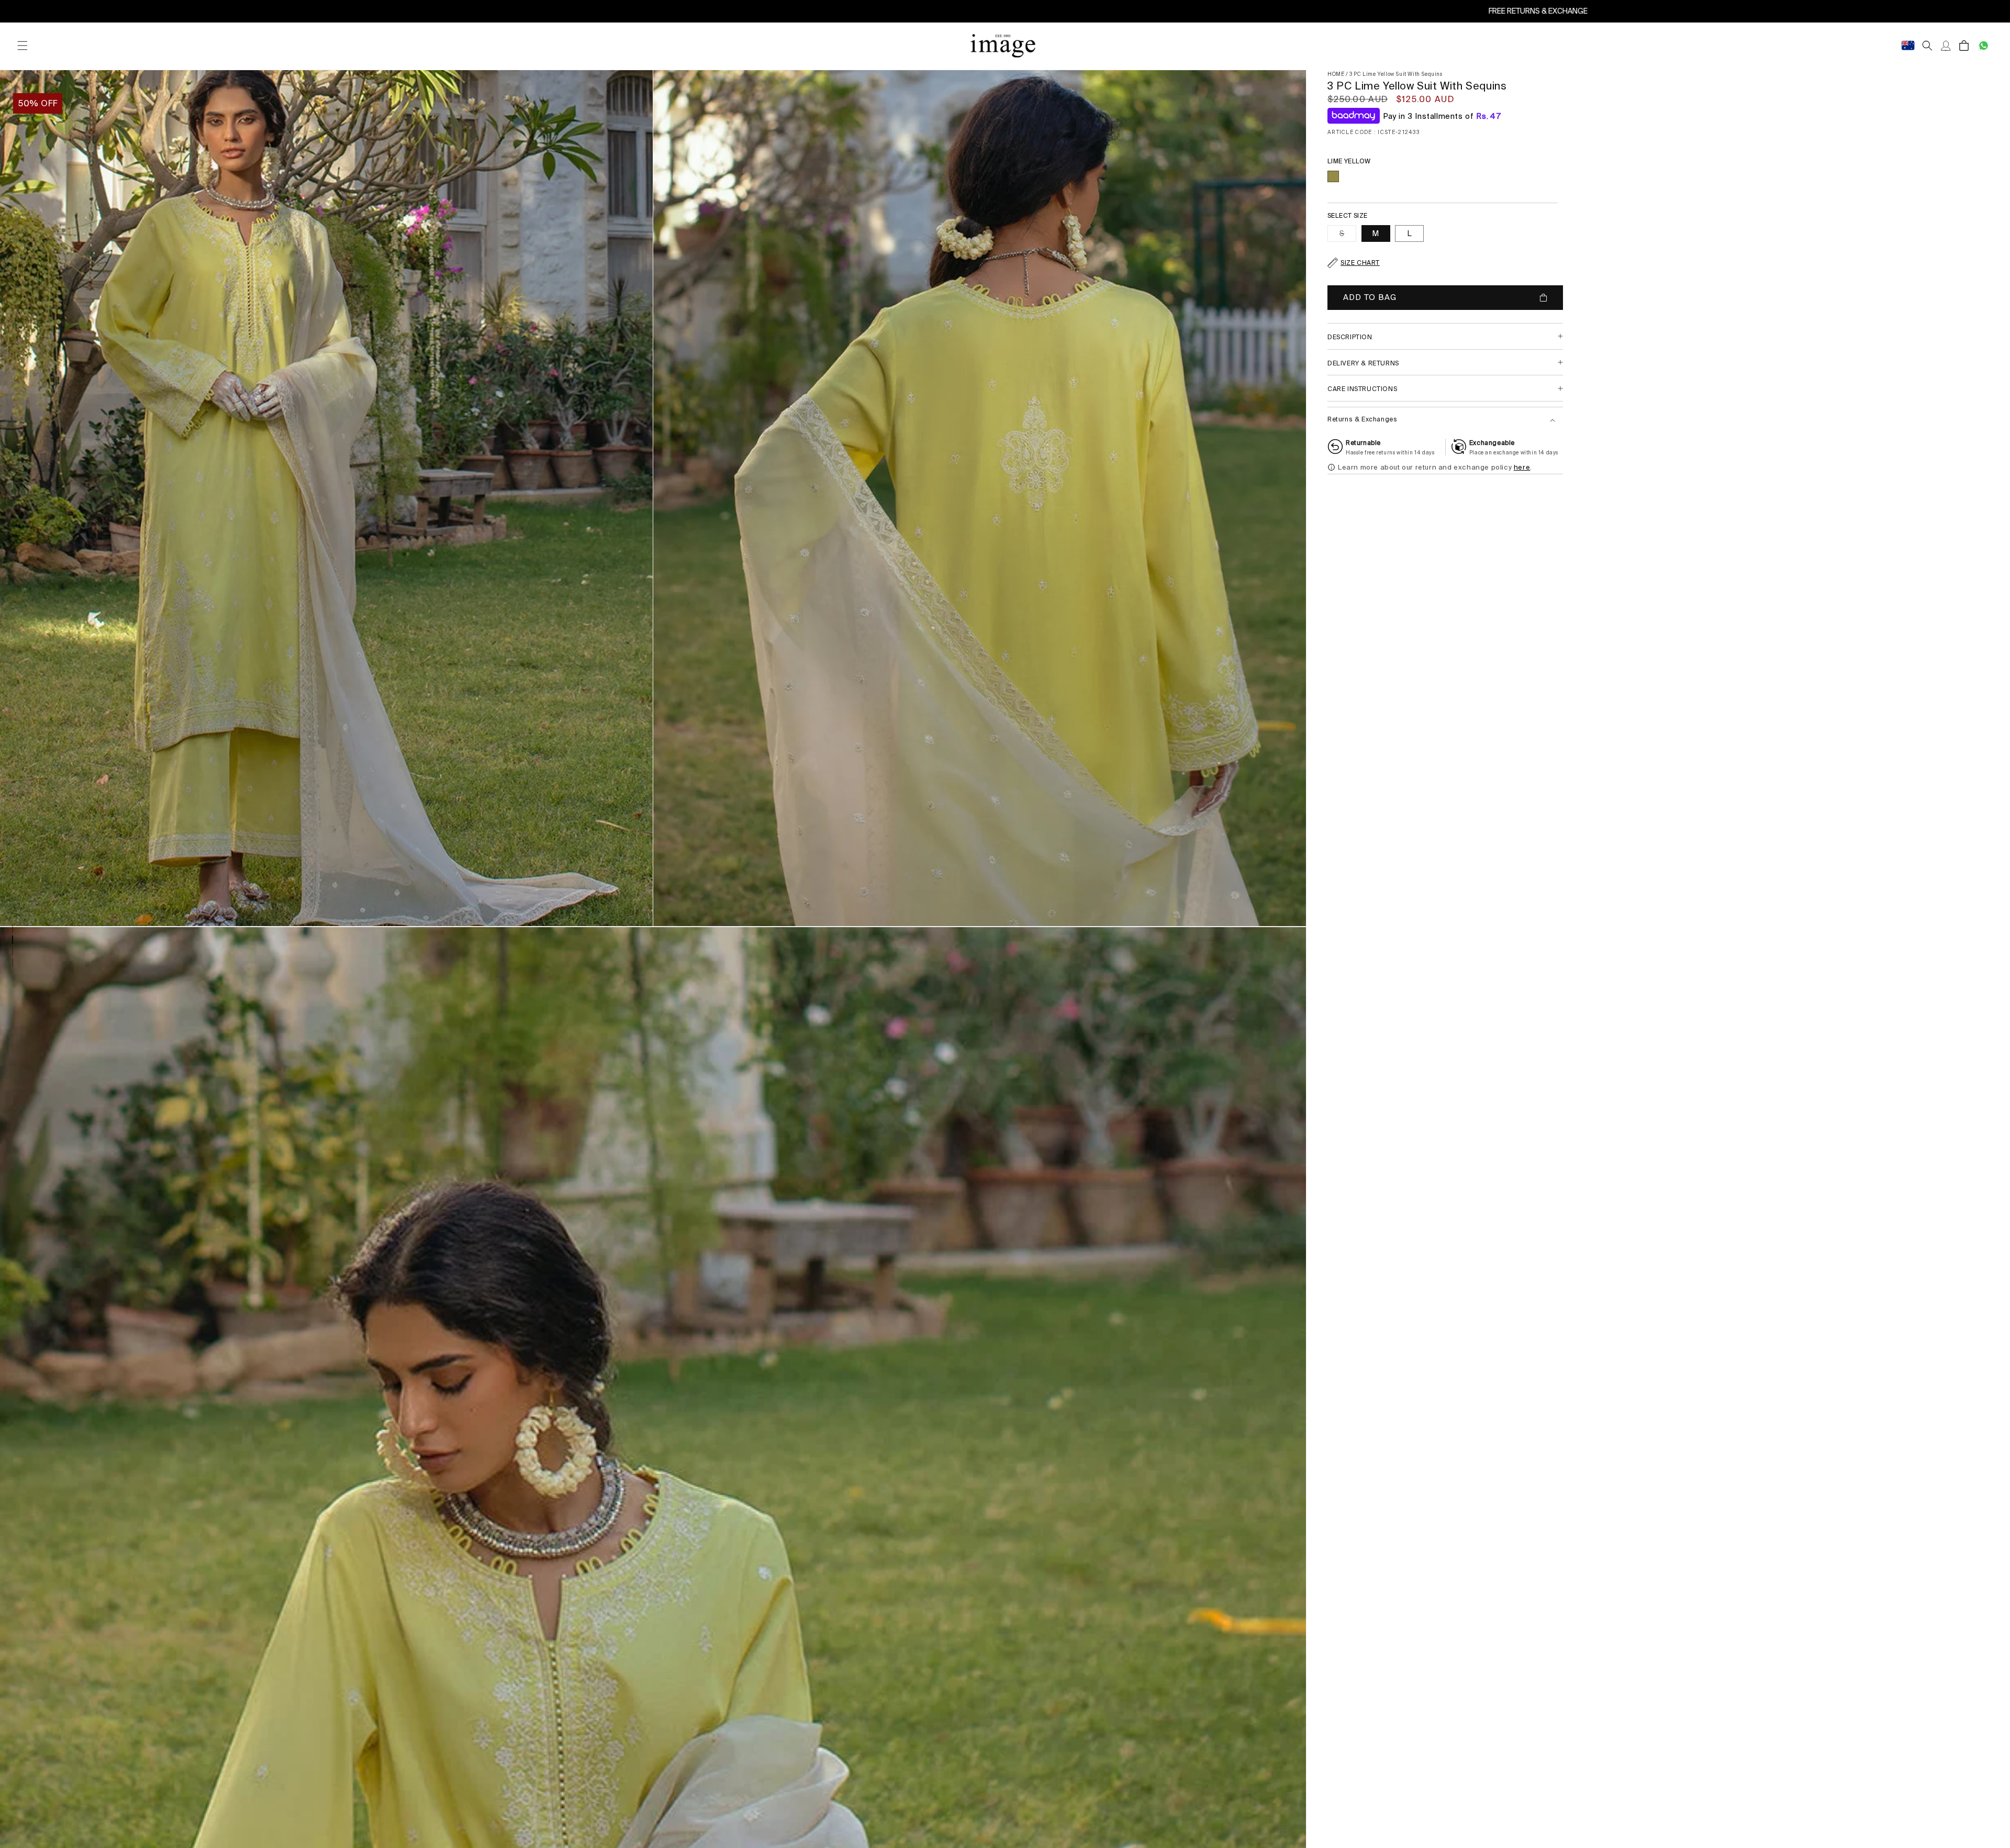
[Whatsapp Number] (1984, 46)
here (1522, 467)
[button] (22, 46)
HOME (1336, 74)
